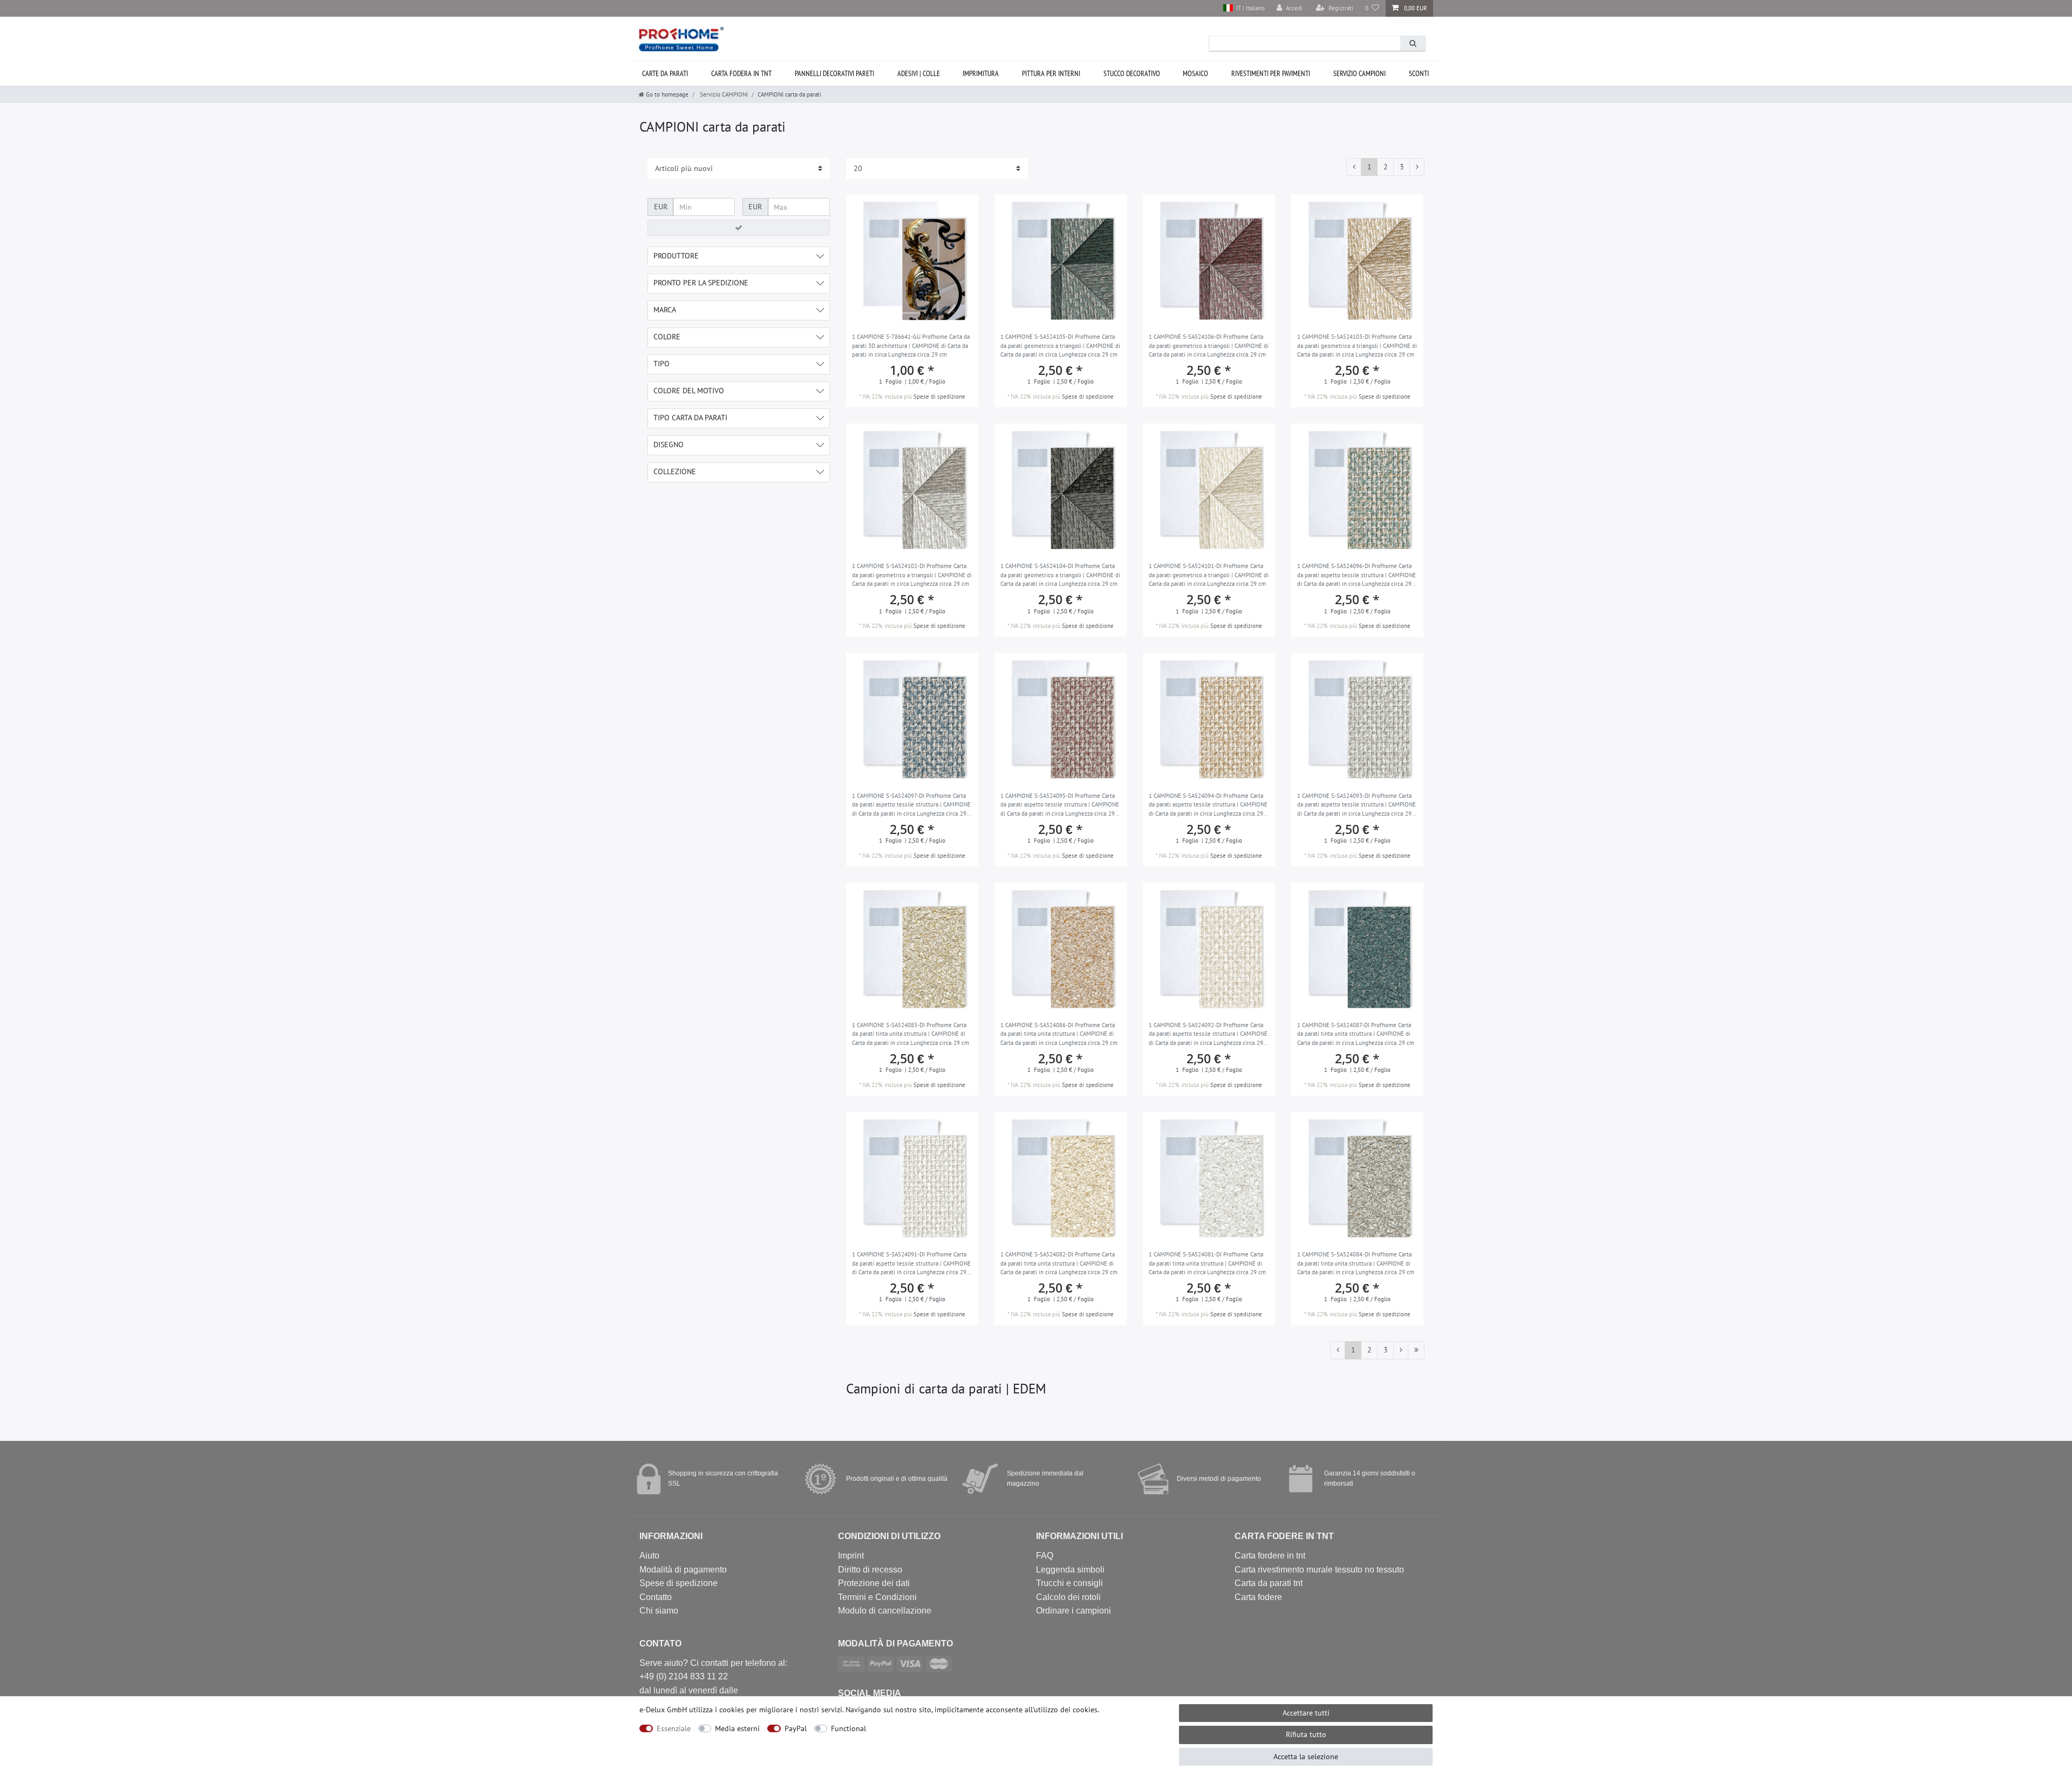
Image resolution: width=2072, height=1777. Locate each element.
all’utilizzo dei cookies (1061, 1710)
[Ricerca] (1413, 43)
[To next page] (1417, 167)
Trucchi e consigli (1069, 1583)
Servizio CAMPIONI (1359, 73)
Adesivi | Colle (919, 73)
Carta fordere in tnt (1270, 1556)
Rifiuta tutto (1306, 1734)
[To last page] (1416, 1350)
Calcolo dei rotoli (1068, 1597)
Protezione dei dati (874, 1583)
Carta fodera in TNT (741, 73)
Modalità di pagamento (683, 1570)
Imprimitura (981, 73)
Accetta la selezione (1306, 1757)
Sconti (1419, 73)
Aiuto (649, 1556)
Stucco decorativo (1132, 73)
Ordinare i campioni (1074, 1611)
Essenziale (674, 1728)
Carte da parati (665, 73)
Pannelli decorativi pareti (834, 73)
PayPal (796, 1728)
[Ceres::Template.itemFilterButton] (739, 228)
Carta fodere (1258, 1597)
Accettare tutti (1306, 1713)
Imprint (851, 1556)
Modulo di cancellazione (885, 1611)
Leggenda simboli (1070, 1570)
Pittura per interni (1051, 73)
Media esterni (737, 1728)
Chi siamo (659, 1611)
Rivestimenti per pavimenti (1271, 73)
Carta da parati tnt (1269, 1583)
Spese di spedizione (939, 397)
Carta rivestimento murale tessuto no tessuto (1319, 1570)
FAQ (1045, 1556)
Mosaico (1195, 73)
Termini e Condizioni (877, 1597)
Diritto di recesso (870, 1570)
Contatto (656, 1597)
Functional (848, 1728)
